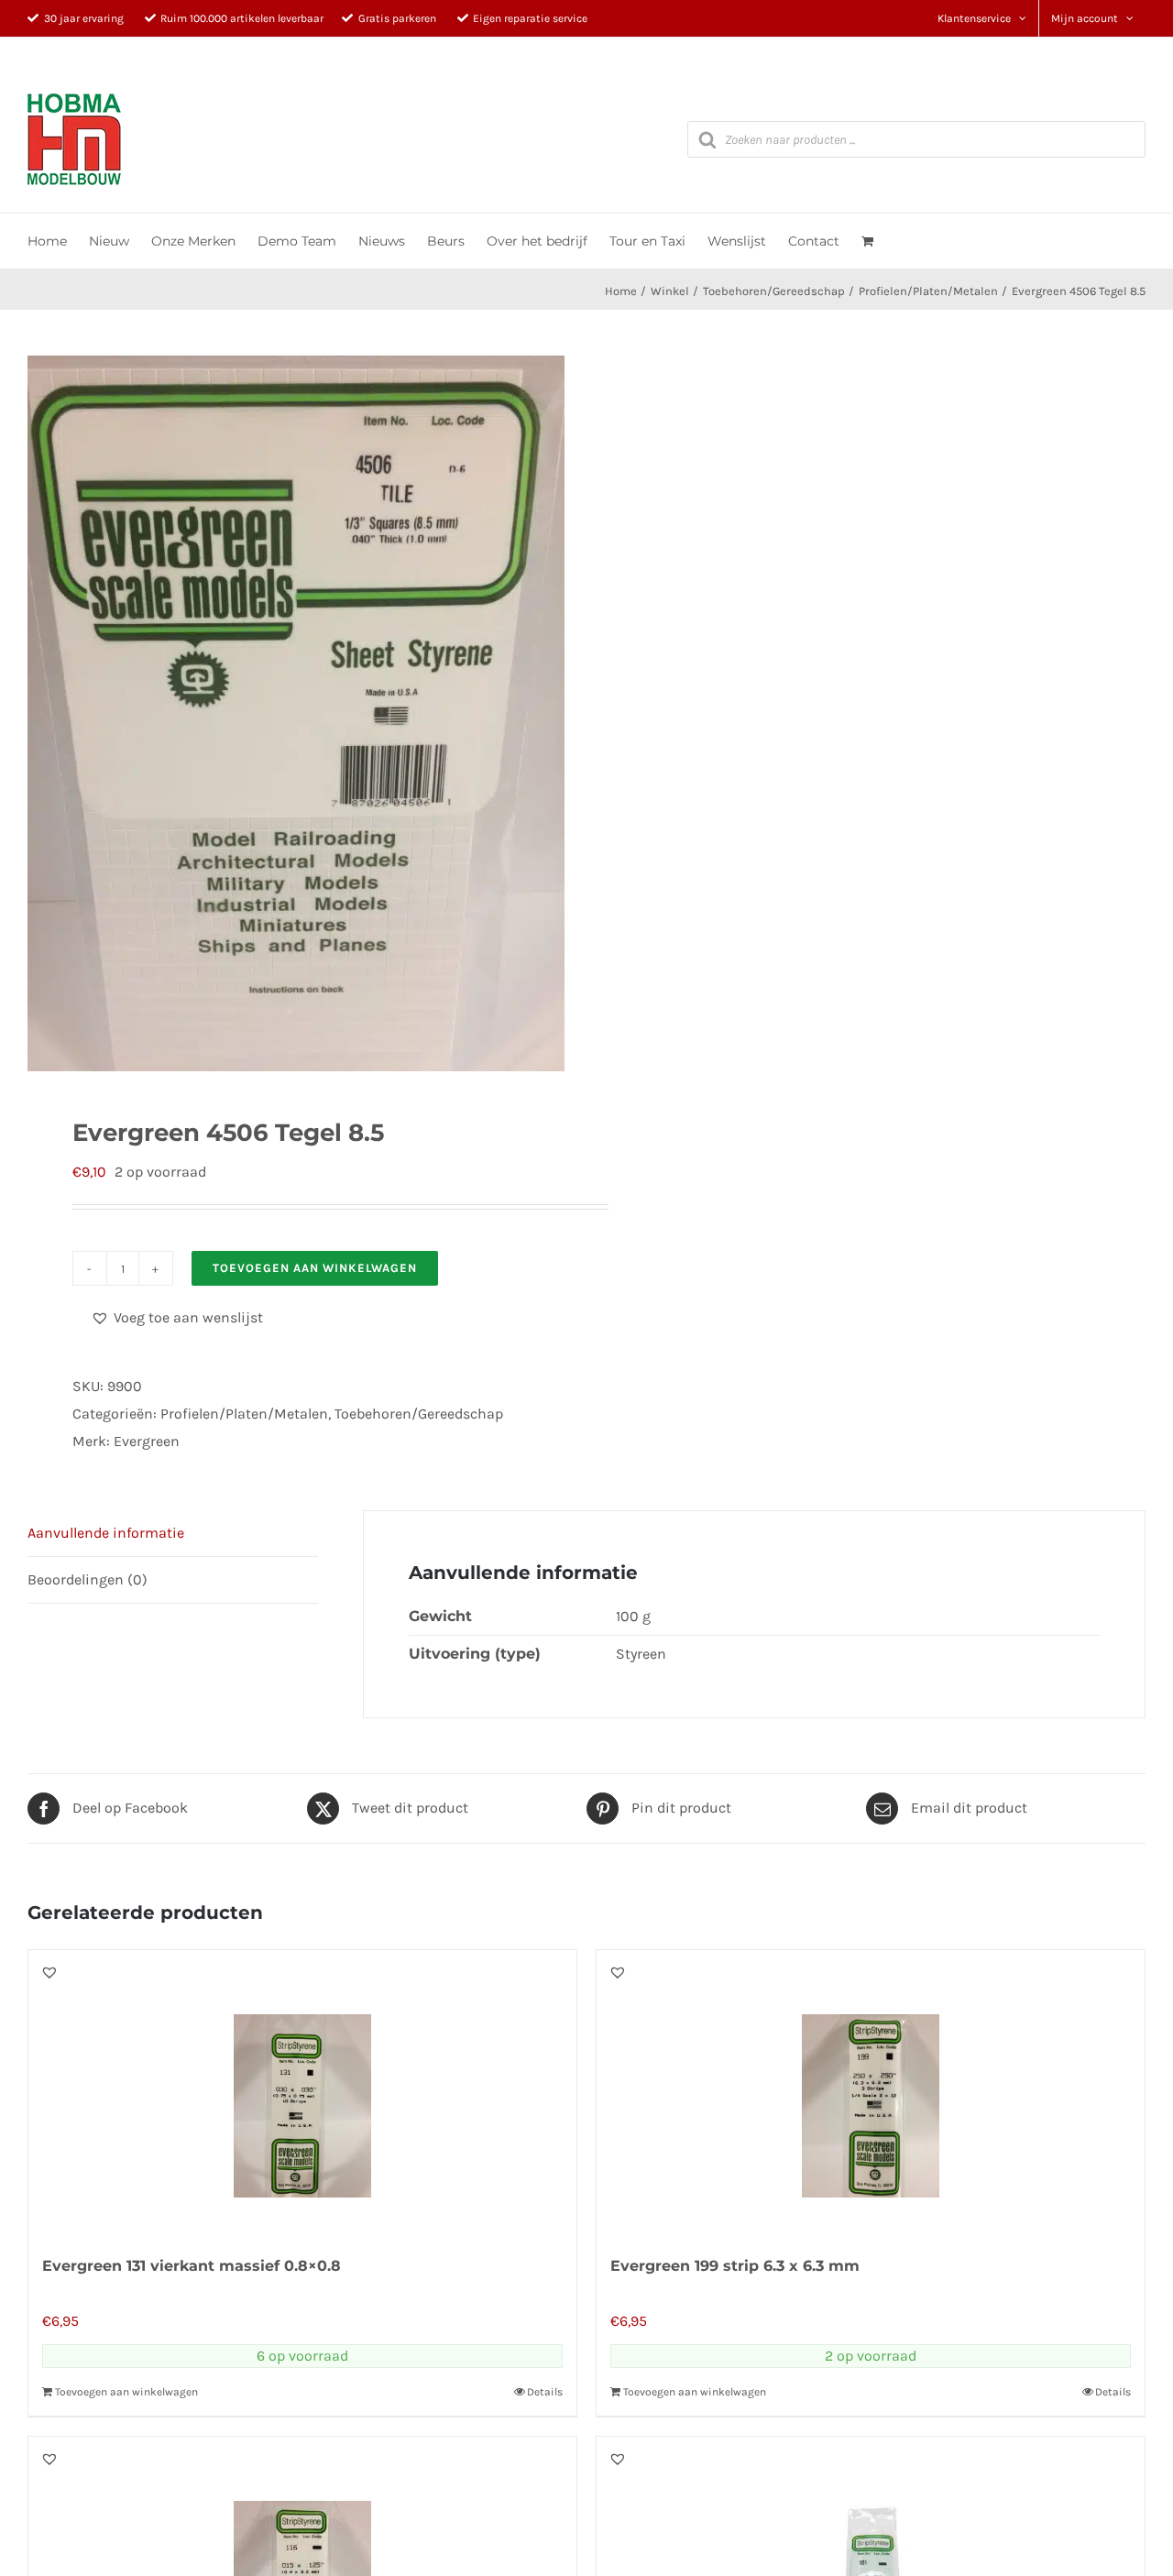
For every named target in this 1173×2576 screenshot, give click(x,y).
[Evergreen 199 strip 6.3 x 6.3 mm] (871, 2092)
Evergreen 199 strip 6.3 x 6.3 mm (735, 2266)
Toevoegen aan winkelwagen (315, 1268)
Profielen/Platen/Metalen (244, 1414)
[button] (177, 1318)
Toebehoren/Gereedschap (419, 1414)
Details (545, 2392)
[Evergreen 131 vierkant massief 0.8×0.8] (302, 2092)
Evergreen (147, 1441)
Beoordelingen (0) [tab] (88, 1579)
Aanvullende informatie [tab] (106, 1533)
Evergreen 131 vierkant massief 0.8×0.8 (192, 2266)
